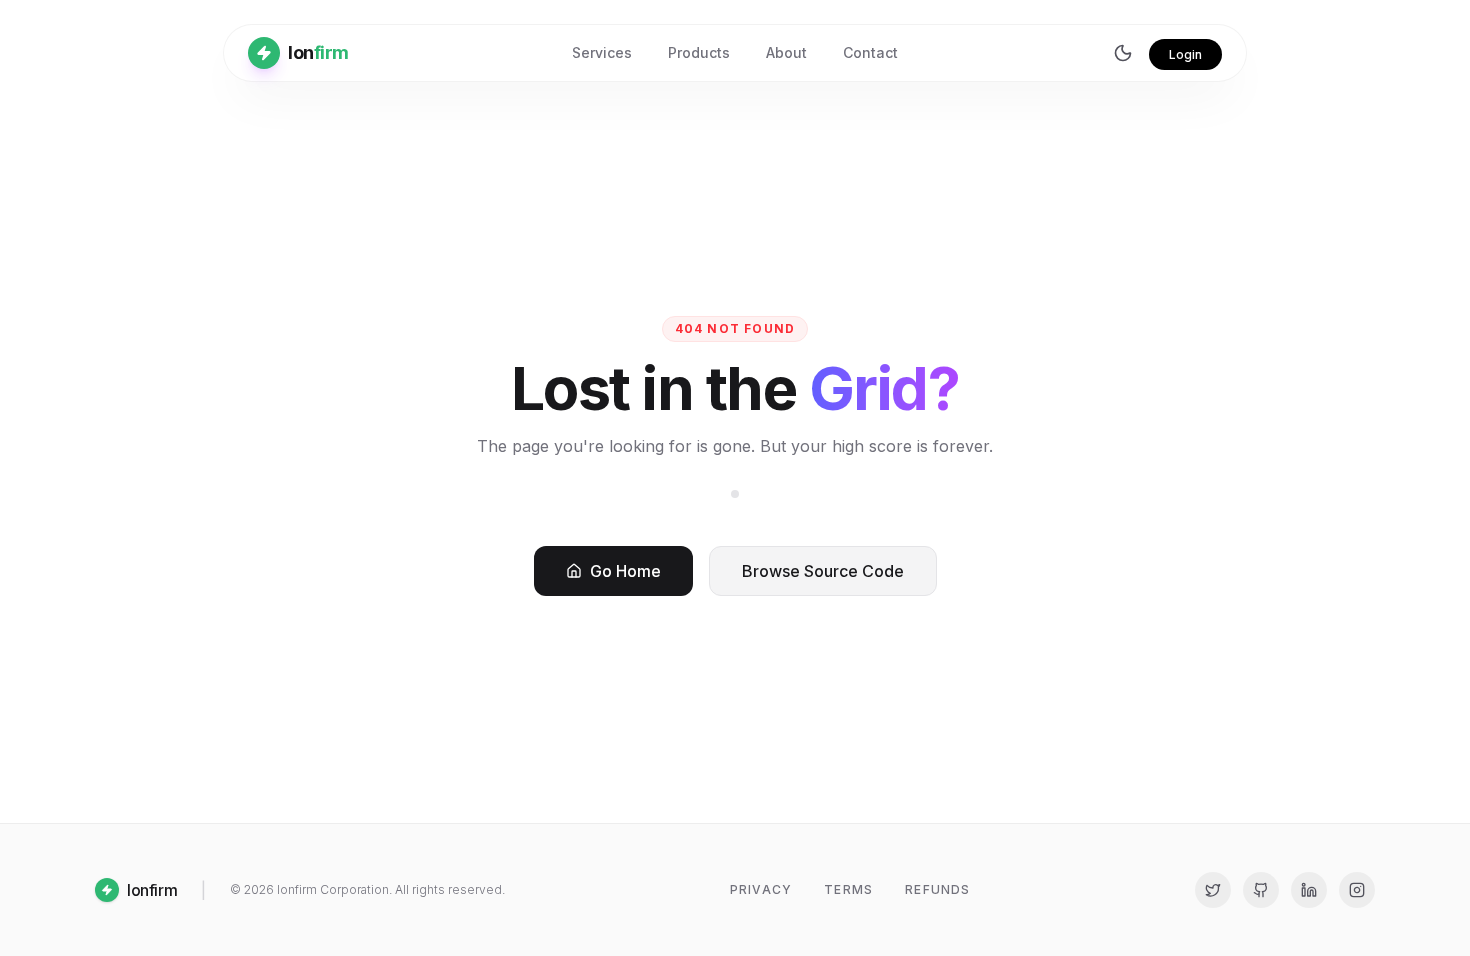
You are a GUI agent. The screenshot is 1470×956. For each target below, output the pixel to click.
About (786, 52)
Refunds (937, 889)
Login (1185, 54)
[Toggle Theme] (1123, 53)
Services (602, 52)
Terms (848, 889)
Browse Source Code (823, 571)
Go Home (625, 571)
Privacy (761, 889)
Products (699, 52)
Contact (870, 52)
